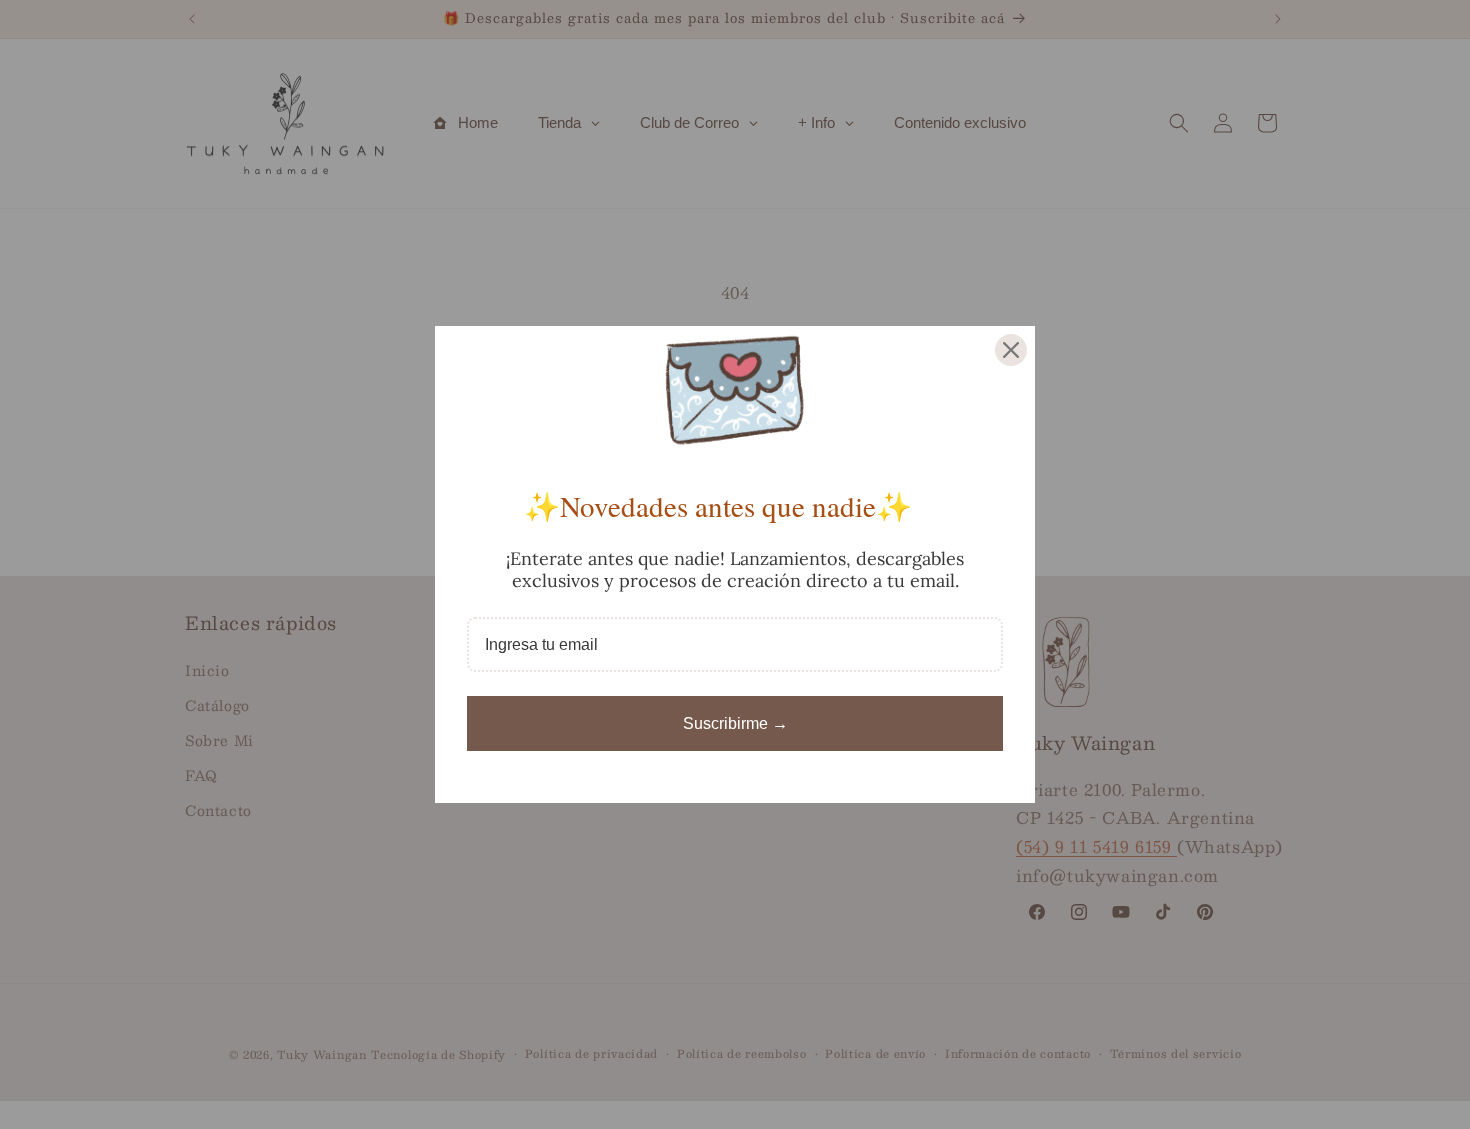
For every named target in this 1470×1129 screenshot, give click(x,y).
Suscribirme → (735, 723)
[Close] (1011, 350)
